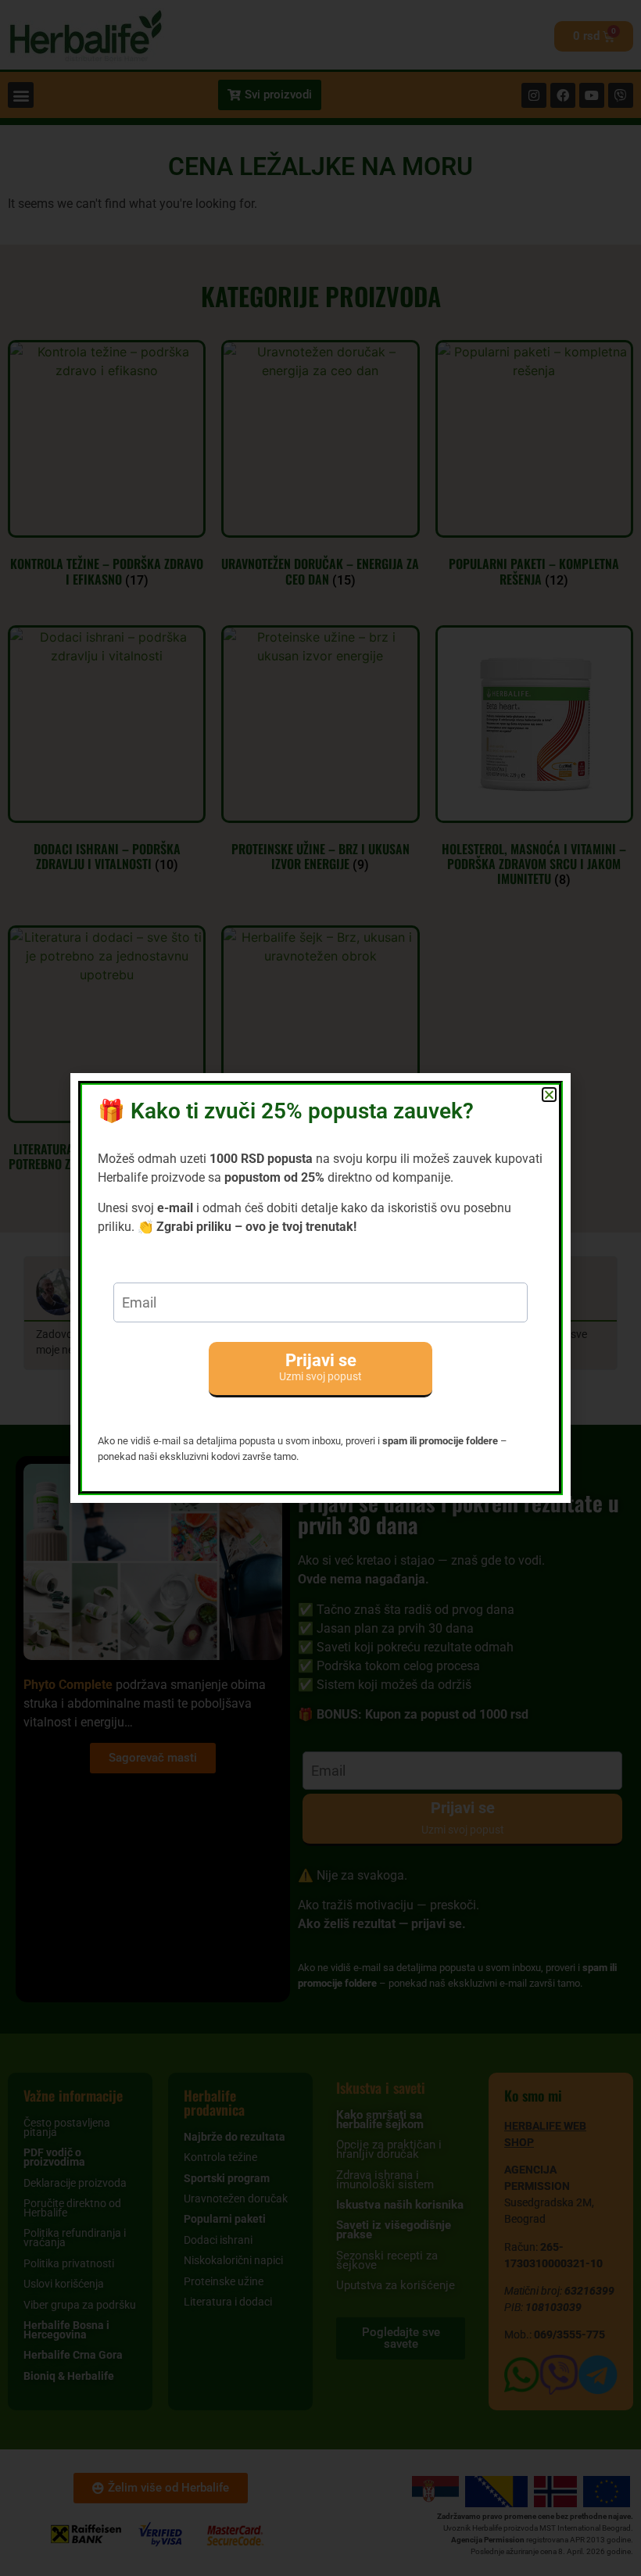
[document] (320, 1288)
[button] (549, 1095)
